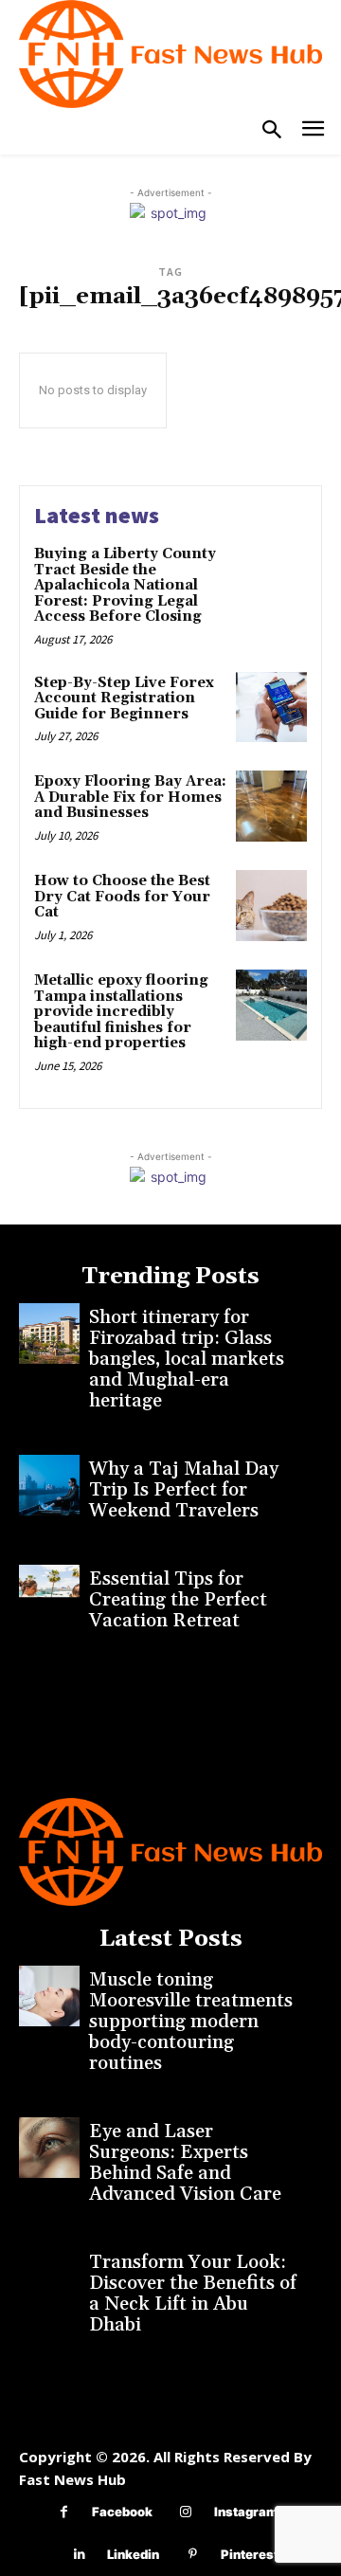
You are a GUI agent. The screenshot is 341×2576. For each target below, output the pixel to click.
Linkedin (133, 2554)
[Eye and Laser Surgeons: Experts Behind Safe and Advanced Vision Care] (49, 2148)
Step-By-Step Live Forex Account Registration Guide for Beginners (124, 698)
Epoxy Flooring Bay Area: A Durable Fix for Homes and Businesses (130, 797)
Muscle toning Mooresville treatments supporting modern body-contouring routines (191, 2022)
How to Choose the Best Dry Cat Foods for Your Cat (122, 897)
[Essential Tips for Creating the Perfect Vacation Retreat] (49, 1595)
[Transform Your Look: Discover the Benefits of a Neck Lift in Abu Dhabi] (49, 2278)
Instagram (246, 2512)
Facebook (122, 2512)
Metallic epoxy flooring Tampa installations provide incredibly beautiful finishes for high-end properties (121, 1012)
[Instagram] (186, 2512)
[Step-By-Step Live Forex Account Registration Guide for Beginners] (271, 707)
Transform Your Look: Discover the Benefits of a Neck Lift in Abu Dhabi (193, 2294)
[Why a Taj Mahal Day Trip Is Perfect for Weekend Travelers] (49, 1485)
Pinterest (250, 2554)
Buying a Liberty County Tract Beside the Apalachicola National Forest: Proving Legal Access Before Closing (125, 585)
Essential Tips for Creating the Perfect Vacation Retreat (178, 1600)
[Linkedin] (79, 2555)
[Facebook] (64, 2512)
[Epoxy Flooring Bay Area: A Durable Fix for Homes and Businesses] (271, 806)
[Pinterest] (193, 2555)
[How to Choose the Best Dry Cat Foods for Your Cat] (271, 906)
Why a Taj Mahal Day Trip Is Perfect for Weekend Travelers (184, 1490)
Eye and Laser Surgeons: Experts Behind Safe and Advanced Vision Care (185, 2163)
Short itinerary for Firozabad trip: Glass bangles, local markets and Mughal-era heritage (187, 1359)
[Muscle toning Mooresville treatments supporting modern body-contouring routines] (49, 1996)
